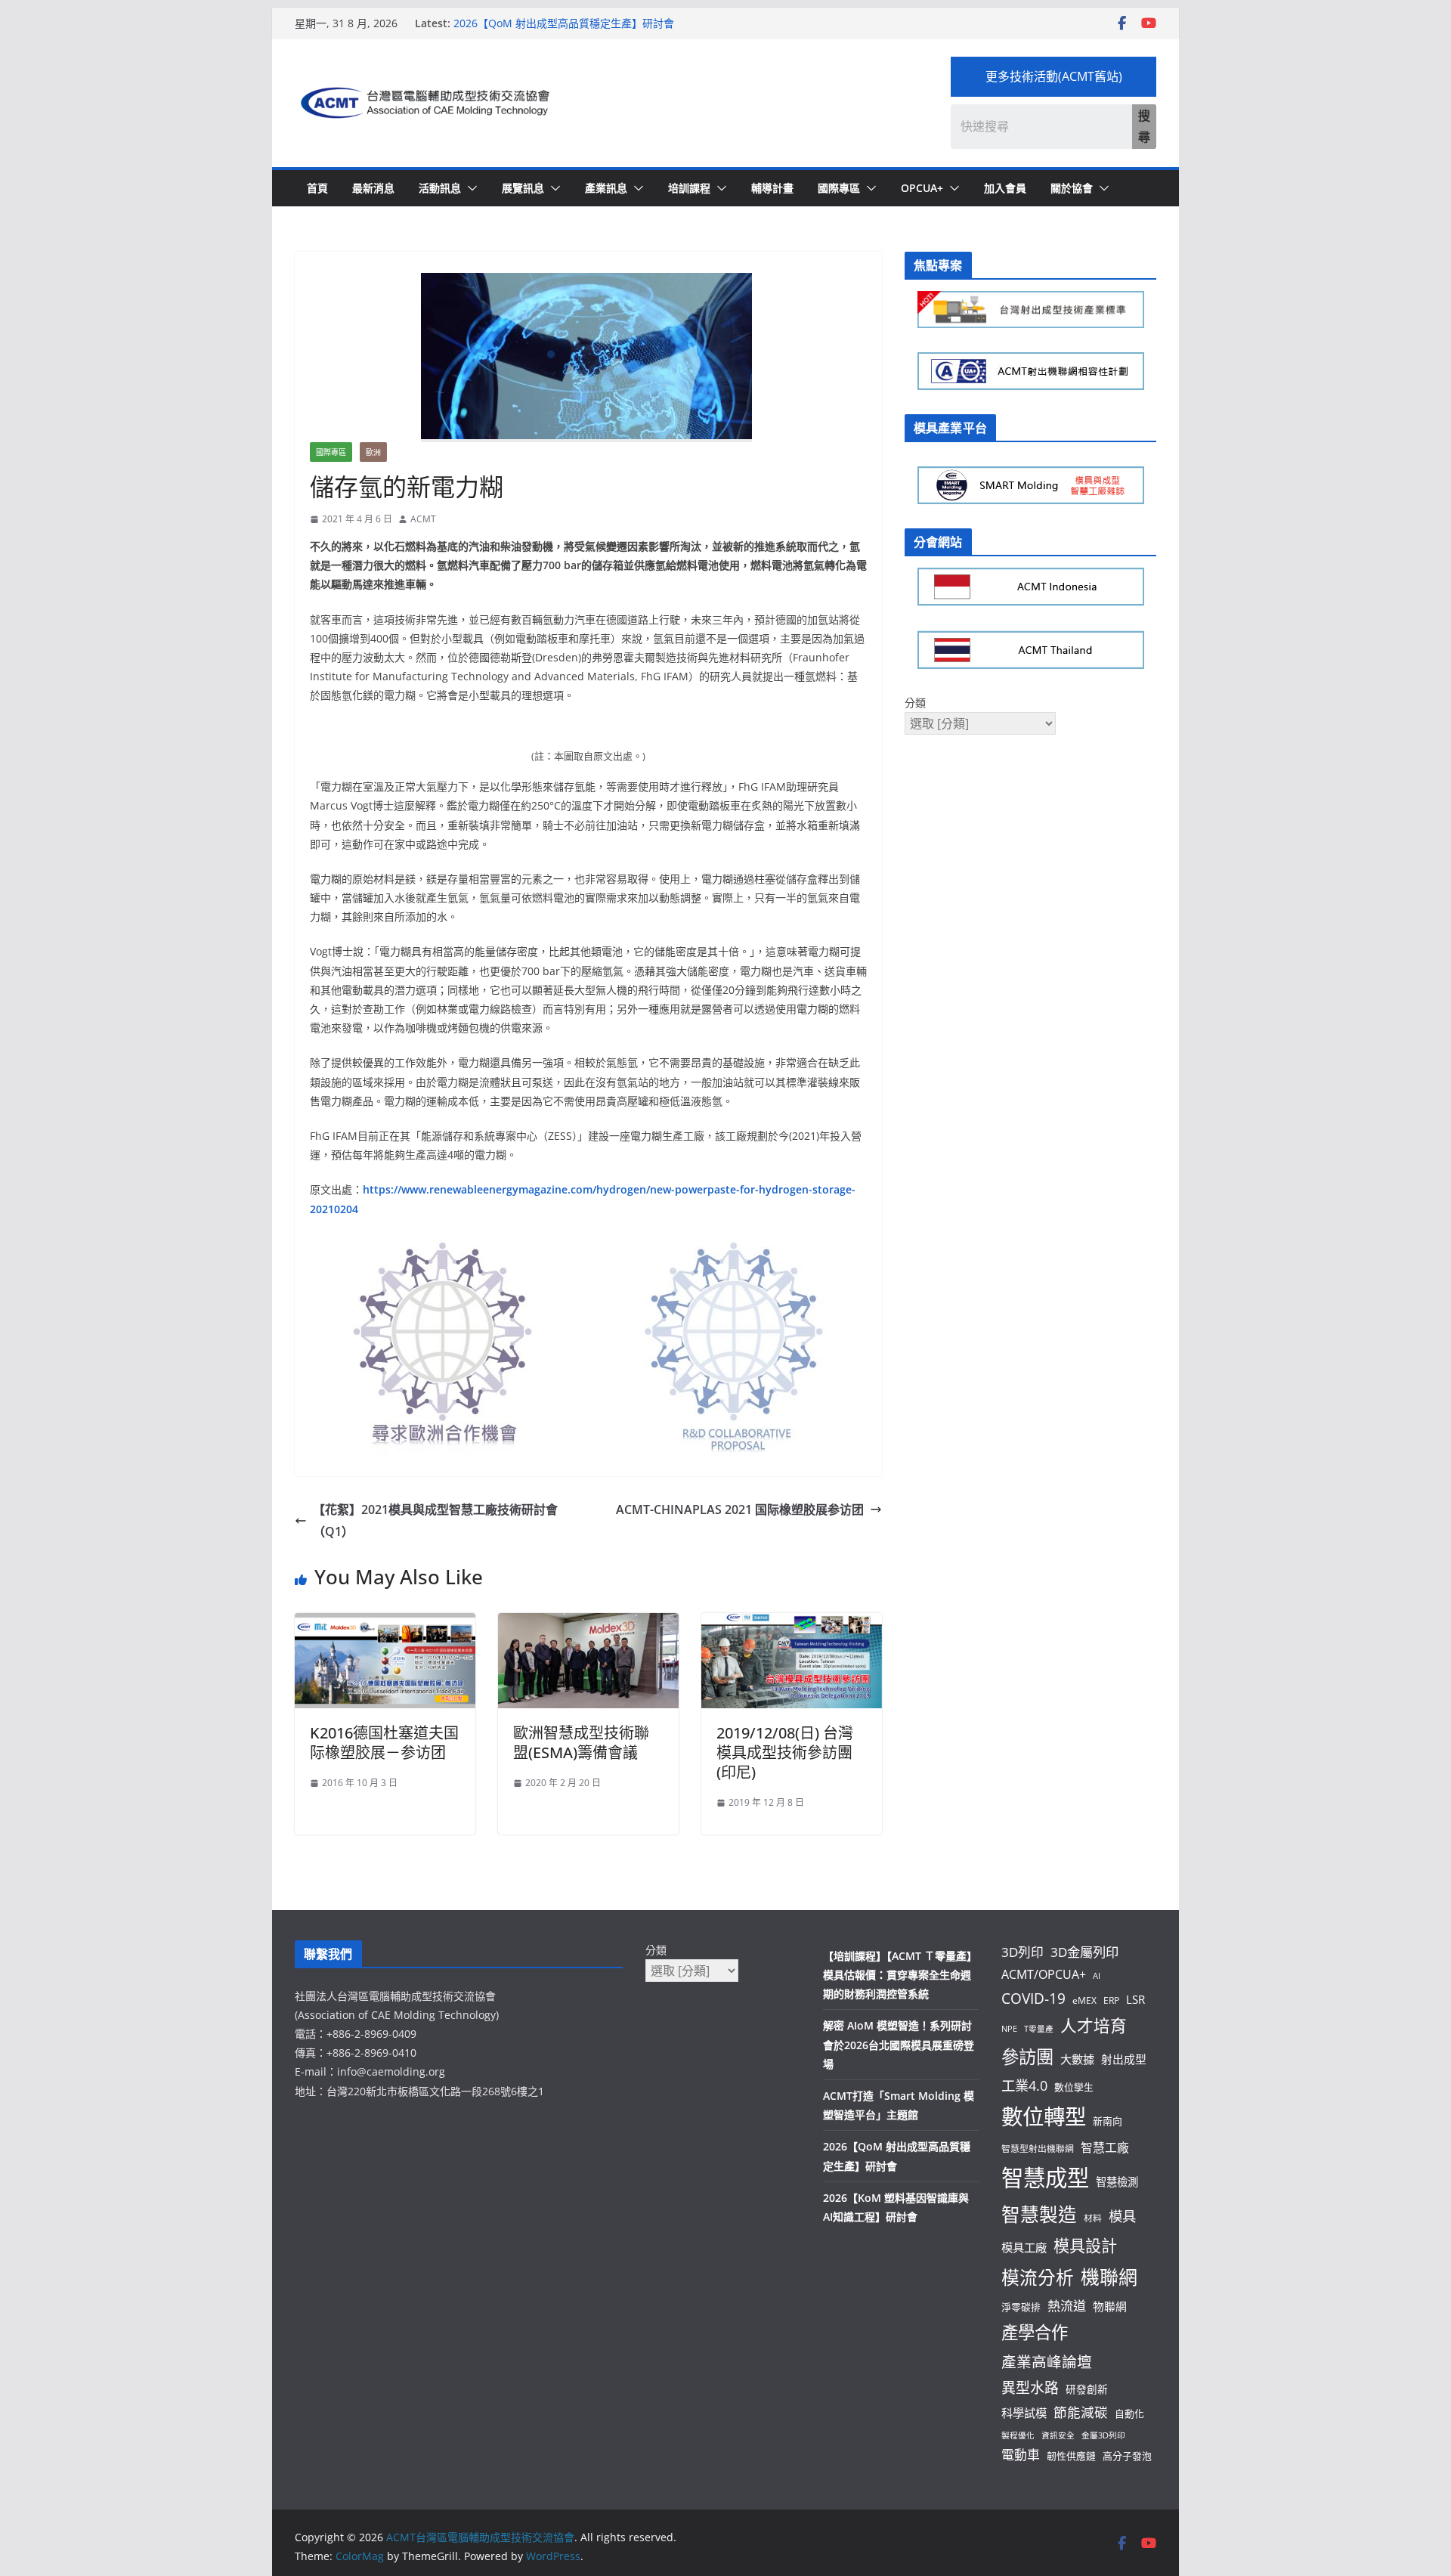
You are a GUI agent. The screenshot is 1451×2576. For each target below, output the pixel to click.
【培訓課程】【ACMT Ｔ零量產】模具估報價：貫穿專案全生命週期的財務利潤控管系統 (900, 1975)
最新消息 (373, 188)
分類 (915, 703)
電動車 (1021, 2455)
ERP (1111, 2000)
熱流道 (1067, 2306)
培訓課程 (689, 188)
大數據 (1077, 2059)
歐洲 (373, 452)
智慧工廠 (1105, 2147)
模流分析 (1038, 2277)
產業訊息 (606, 188)
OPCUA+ (922, 188)
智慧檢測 (1117, 2182)
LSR (1135, 1999)
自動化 (1129, 2413)
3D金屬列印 (1084, 1952)
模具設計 (1085, 2245)
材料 (1093, 2218)
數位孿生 (1074, 2087)
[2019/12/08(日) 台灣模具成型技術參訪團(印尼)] (792, 1624)
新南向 (1108, 2121)
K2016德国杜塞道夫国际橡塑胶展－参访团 (384, 1743)
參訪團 (1027, 2057)
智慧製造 (1039, 2214)
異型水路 (1030, 2388)
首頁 (317, 188)
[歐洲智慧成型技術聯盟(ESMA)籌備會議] (588, 1624)
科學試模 (1024, 2413)
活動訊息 (440, 188)
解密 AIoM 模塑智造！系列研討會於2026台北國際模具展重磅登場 (899, 2044)
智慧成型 (1045, 2178)
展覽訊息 (523, 188)
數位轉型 (1044, 2116)
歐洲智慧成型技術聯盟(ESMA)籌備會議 (581, 1743)
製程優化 (1018, 2435)
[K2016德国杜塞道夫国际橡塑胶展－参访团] (385, 1624)
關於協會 (1072, 188)
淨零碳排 (1021, 2307)
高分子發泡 (1127, 2456)
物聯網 (1110, 2306)
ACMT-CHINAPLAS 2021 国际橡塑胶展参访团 (740, 1509)
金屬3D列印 (1103, 2435)
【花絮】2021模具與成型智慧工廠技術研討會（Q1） (435, 1520)
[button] (469, 188)
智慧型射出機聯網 (1038, 2148)
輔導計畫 (772, 188)
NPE (1009, 2029)
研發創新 (1087, 2389)
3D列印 (1023, 1952)
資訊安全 (1058, 2435)
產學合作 (1035, 2332)
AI (1097, 1976)
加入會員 (1005, 188)
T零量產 (1039, 2029)
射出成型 (1124, 2059)
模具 (1122, 2216)
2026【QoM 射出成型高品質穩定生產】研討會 (564, 23)
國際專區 (839, 188)
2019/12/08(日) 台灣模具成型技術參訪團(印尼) (785, 1752)
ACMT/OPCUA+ (1044, 1974)
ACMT (423, 519)
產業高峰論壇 (1047, 2362)
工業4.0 (1024, 2085)
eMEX (1084, 2000)
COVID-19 (1033, 1999)
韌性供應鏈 (1071, 2456)
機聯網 (1109, 2277)
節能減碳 (1081, 2412)
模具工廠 (1024, 2247)
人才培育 (1094, 2025)
